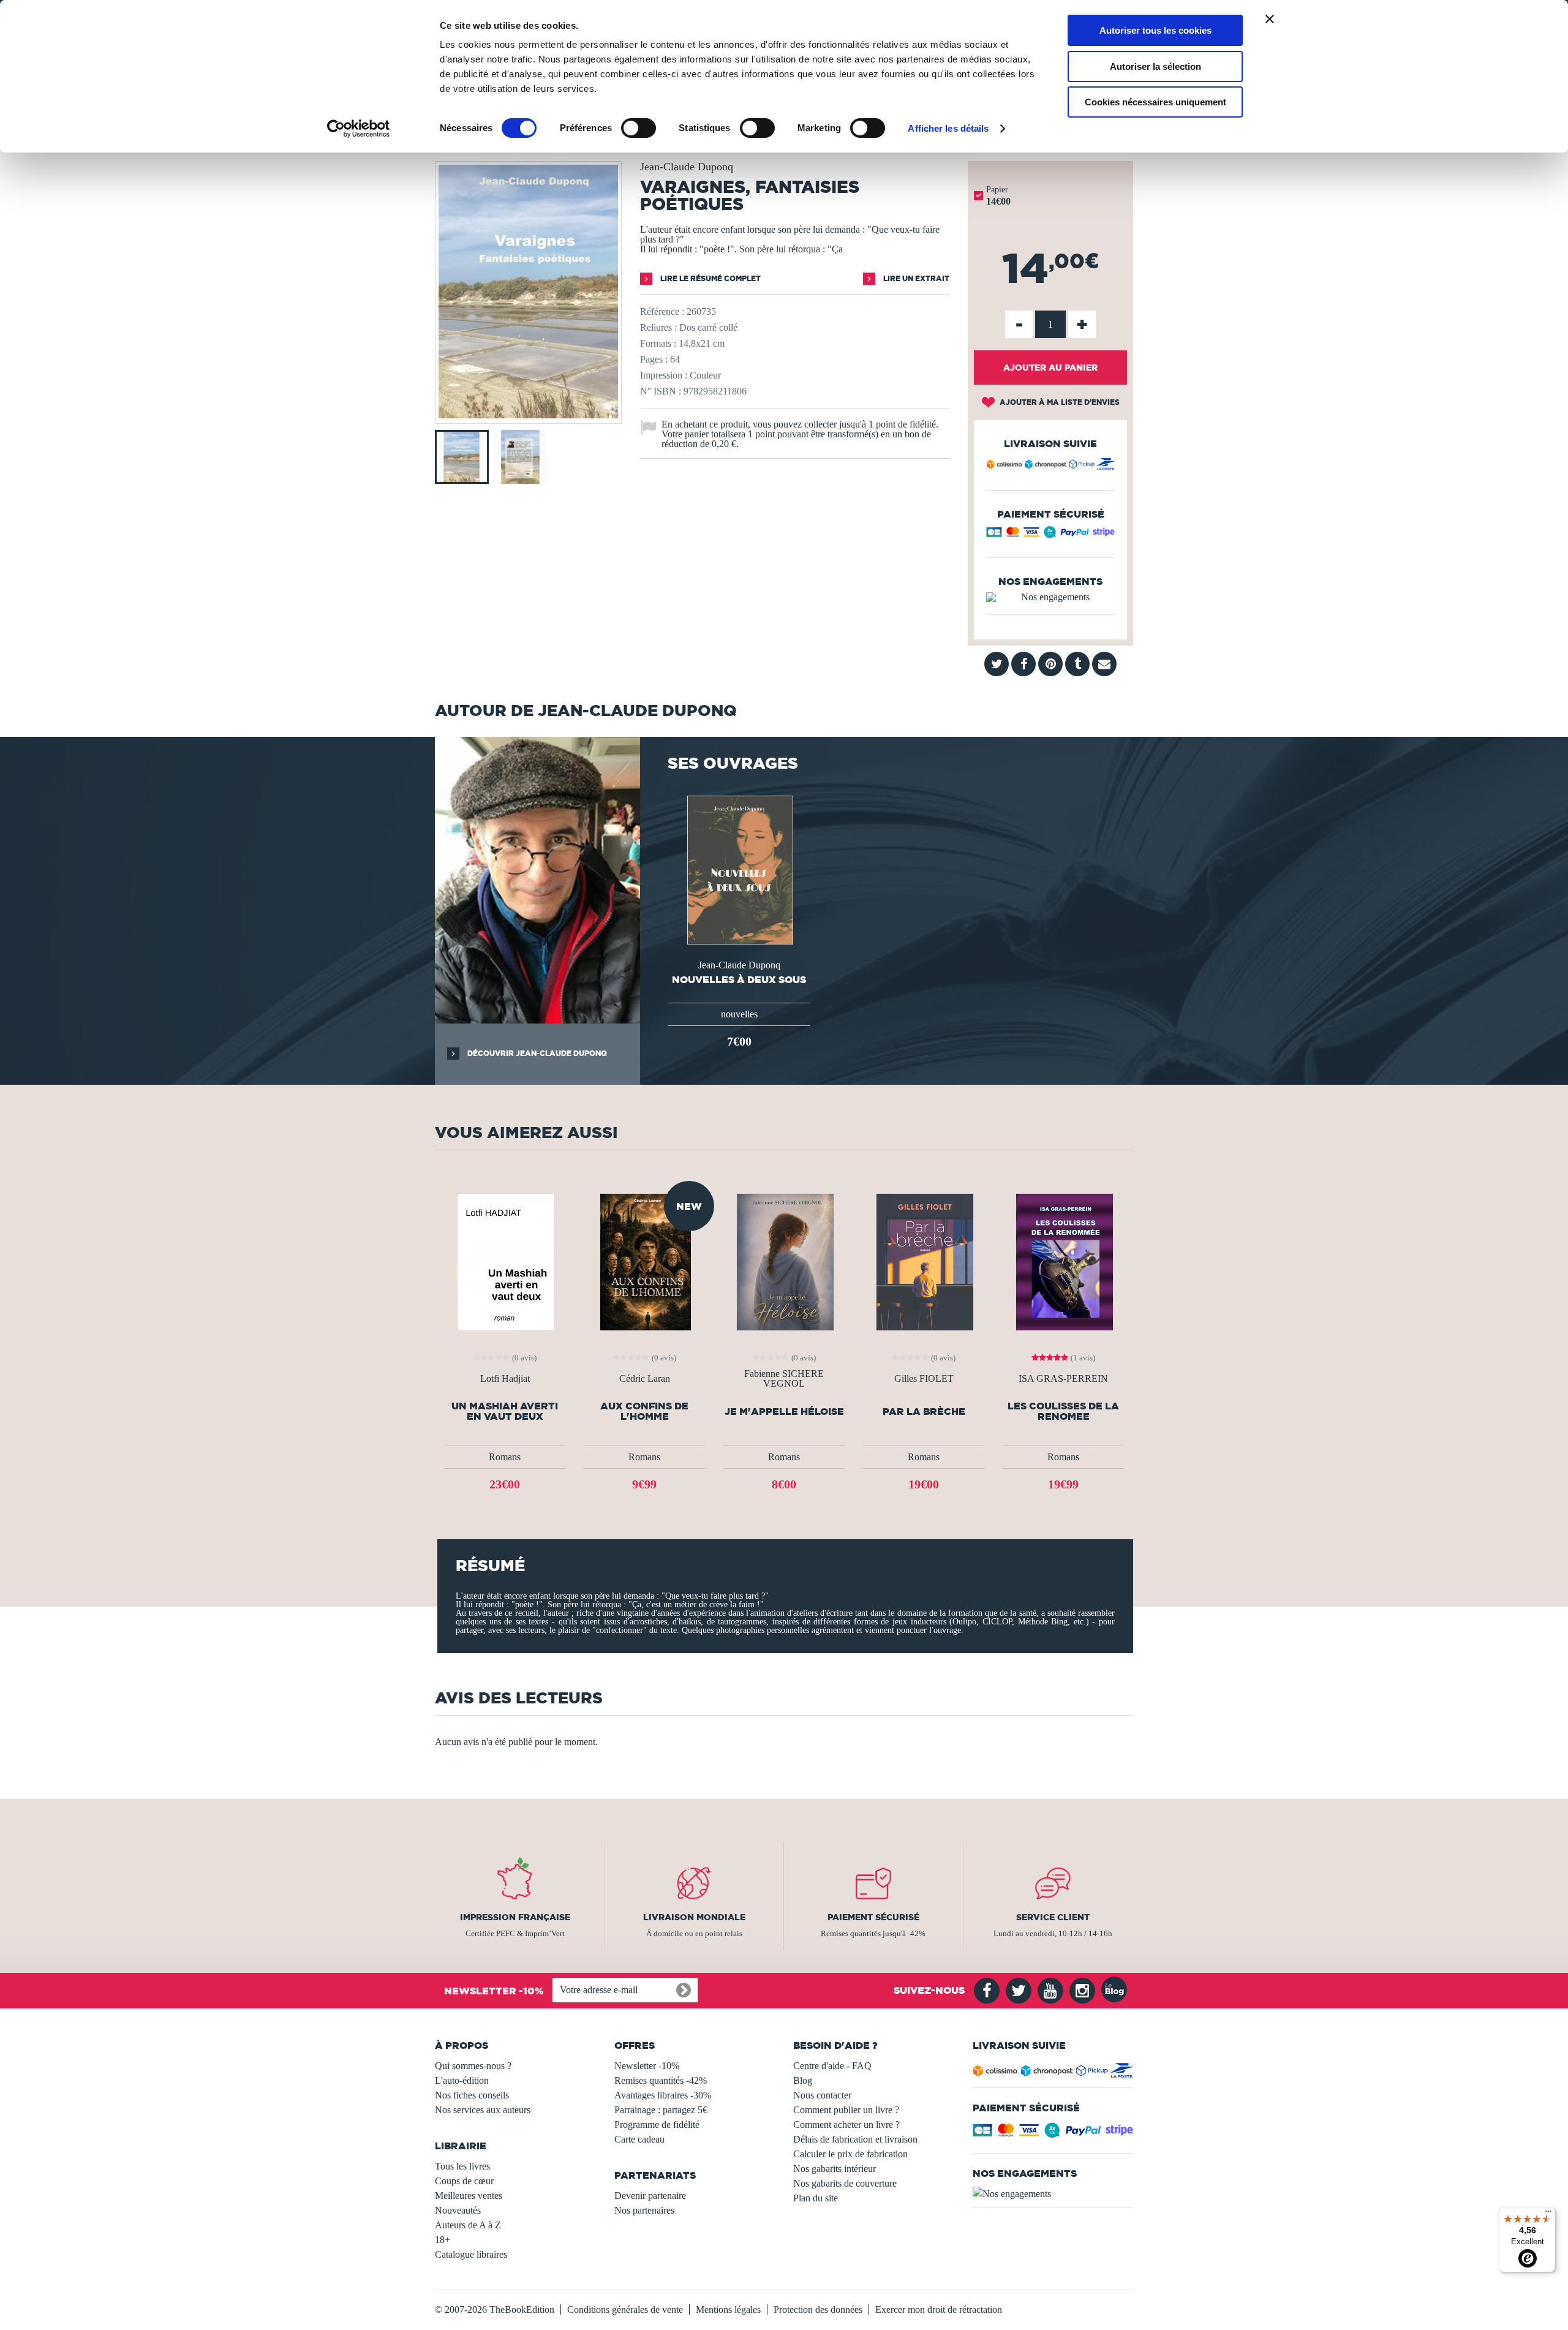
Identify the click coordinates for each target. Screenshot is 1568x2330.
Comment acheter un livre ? (846, 2125)
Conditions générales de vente (625, 2309)
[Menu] (1548, 2214)
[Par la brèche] (924, 1261)
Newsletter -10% (647, 2066)
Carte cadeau (639, 2139)
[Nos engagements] (1050, 597)
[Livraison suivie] (1050, 466)
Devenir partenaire (650, 2196)
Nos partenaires (644, 2210)
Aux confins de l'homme (644, 1411)
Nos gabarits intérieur (835, 2169)
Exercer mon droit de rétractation (939, 2309)
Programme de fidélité (657, 2125)
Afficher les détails (948, 128)
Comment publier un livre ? (846, 2110)
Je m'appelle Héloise (784, 1412)
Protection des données (818, 2309)
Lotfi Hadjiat (505, 1379)
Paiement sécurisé (873, 1917)
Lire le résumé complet (710, 278)
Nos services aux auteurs (483, 2110)
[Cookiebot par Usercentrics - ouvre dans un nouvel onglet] (359, 129)
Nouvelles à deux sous (739, 979)
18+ (443, 2240)
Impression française (515, 1917)
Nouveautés (458, 2210)
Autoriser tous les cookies (1155, 30)
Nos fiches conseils (472, 2095)
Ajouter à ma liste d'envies (1059, 402)
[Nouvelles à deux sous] (739, 869)
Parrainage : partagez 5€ (661, 2110)
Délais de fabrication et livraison (855, 2139)
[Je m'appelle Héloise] (784, 1261)
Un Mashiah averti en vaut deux (505, 1411)
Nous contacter (822, 2095)
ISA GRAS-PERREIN (1063, 1379)
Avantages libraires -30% (663, 2095)
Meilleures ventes (469, 2196)
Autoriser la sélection (1155, 66)
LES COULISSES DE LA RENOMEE (1063, 1411)
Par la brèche (924, 1412)
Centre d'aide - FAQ (832, 2066)
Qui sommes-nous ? (473, 2066)
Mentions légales (728, 2309)
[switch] (639, 128)
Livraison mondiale (694, 1917)
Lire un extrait (915, 278)
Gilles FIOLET (924, 1379)
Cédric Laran (645, 1379)
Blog (803, 2080)
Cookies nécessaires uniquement (1155, 102)
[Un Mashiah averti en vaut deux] (505, 1261)
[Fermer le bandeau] (1270, 19)
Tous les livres (462, 2166)
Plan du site (816, 2198)
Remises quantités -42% (661, 2080)
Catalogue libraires (471, 2254)
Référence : (662, 311)
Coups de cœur (464, 2181)
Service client (1053, 1917)
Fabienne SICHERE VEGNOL (784, 1379)
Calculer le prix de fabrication (850, 2154)
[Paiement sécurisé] (1050, 535)
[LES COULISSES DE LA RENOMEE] (1063, 1261)
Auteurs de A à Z (468, 2225)
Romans (505, 1457)
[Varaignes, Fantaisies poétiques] (528, 415)
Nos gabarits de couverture (845, 2183)
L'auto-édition (462, 2080)
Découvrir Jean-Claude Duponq (536, 1053)
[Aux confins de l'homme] (645, 1261)
